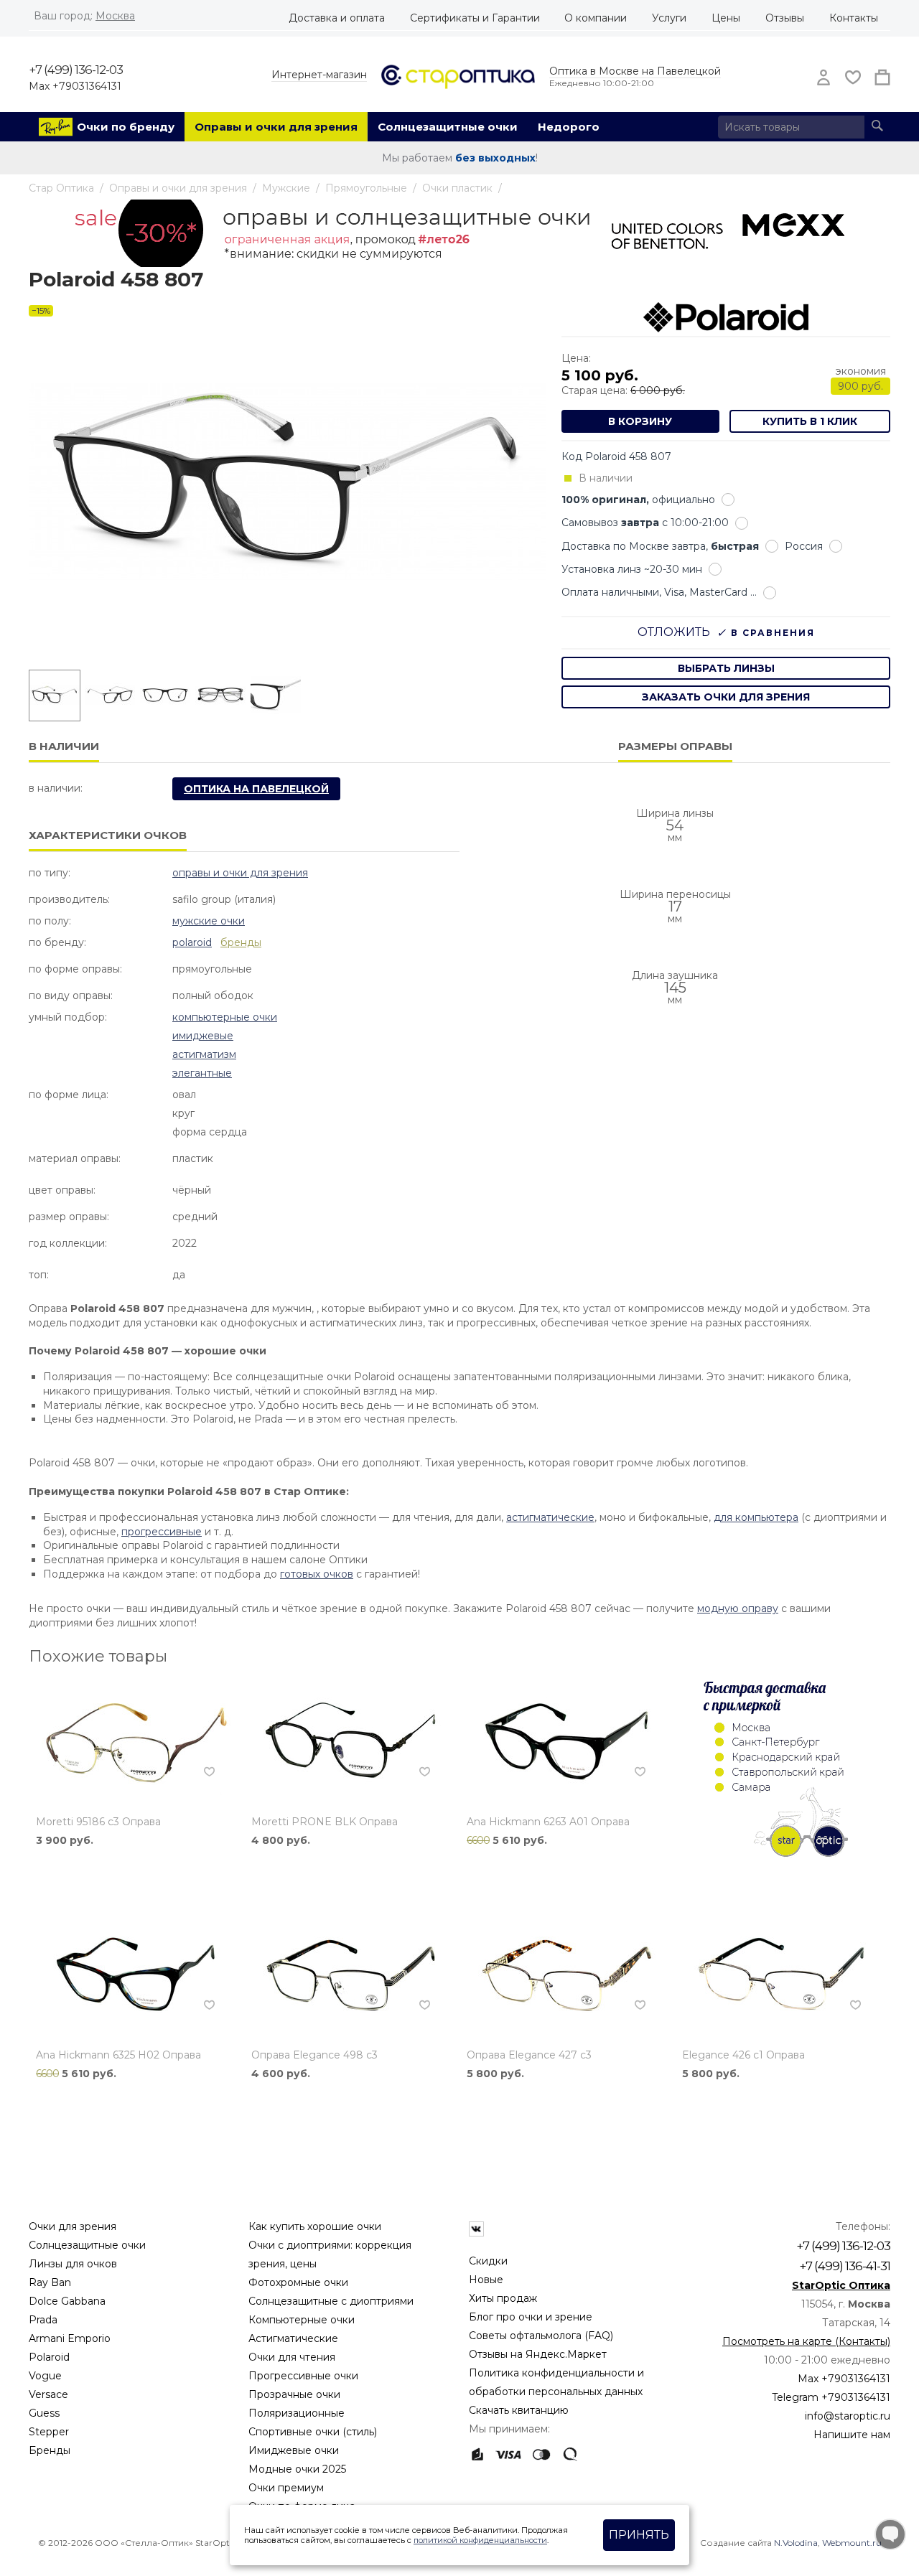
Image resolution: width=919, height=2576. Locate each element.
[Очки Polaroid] (726, 317)
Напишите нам (852, 2435)
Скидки (488, 2261)
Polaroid (192, 942)
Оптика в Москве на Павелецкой (635, 71)
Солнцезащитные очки (448, 127)
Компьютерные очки (225, 1017)
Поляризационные (297, 2413)
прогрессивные (162, 1532)
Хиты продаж (503, 2298)
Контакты (854, 18)
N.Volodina (796, 2543)
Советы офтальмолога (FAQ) (541, 2336)
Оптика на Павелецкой (256, 789)
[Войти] (818, 78)
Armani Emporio (70, 2338)
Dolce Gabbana (67, 2301)
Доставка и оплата (337, 18)
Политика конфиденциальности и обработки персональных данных (556, 2382)
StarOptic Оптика (841, 2285)
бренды (241, 942)
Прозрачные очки (294, 2394)
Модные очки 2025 (297, 2469)
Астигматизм (204, 1054)
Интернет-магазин (319, 75)
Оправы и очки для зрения (276, 127)
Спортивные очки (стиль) (313, 2432)
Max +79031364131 (75, 86)
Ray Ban (50, 2282)
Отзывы (785, 18)
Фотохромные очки (298, 2282)
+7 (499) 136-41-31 (845, 2266)
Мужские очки (209, 921)
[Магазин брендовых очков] (458, 75)
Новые (486, 2280)
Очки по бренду (126, 127)
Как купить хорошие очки (315, 2226)
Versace (48, 2394)
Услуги (669, 18)
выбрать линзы (726, 668)
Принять (639, 2535)
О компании (596, 18)
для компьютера (756, 1517)
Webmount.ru (852, 2543)
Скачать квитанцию (519, 2410)
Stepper (49, 2432)
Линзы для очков (73, 2264)
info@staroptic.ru (848, 2416)
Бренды (50, 2450)
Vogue (45, 2376)
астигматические (550, 1517)
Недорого (569, 127)
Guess (44, 2413)
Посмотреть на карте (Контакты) (806, 2341)
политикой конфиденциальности (480, 2540)
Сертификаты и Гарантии (475, 18)
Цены (726, 18)
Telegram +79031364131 (831, 2397)
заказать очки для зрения (726, 697)
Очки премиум (286, 2488)
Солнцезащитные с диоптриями (331, 2301)
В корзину (640, 421)
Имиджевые (203, 1036)
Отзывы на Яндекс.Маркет (538, 2354)
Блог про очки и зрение (531, 2317)
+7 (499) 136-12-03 (76, 70)
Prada (43, 2320)
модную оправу (738, 1608)
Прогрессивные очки (303, 2376)
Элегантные (202, 1073)
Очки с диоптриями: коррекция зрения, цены (330, 2254)
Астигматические (293, 2338)
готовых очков (317, 1574)
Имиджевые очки (294, 2450)
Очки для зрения (73, 2226)
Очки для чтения (292, 2357)
